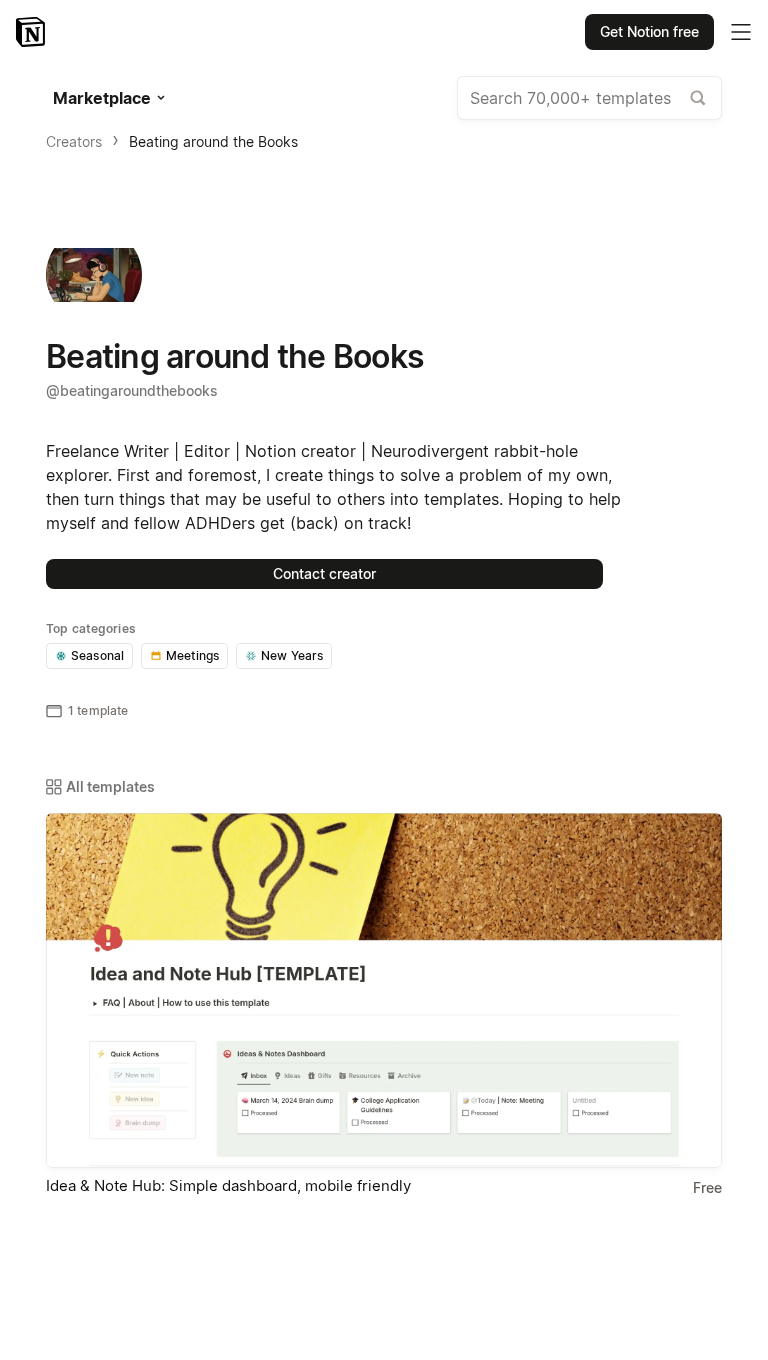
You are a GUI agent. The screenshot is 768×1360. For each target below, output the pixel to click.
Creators (74, 141)
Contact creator (324, 573)
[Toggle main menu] (741, 32)
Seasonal (97, 655)
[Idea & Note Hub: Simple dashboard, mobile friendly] (384, 990)
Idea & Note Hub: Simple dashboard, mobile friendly (228, 1185)
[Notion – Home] (32, 32)
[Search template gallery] (698, 98)
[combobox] (589, 98)
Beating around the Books (213, 141)
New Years (292, 655)
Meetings (192, 655)
